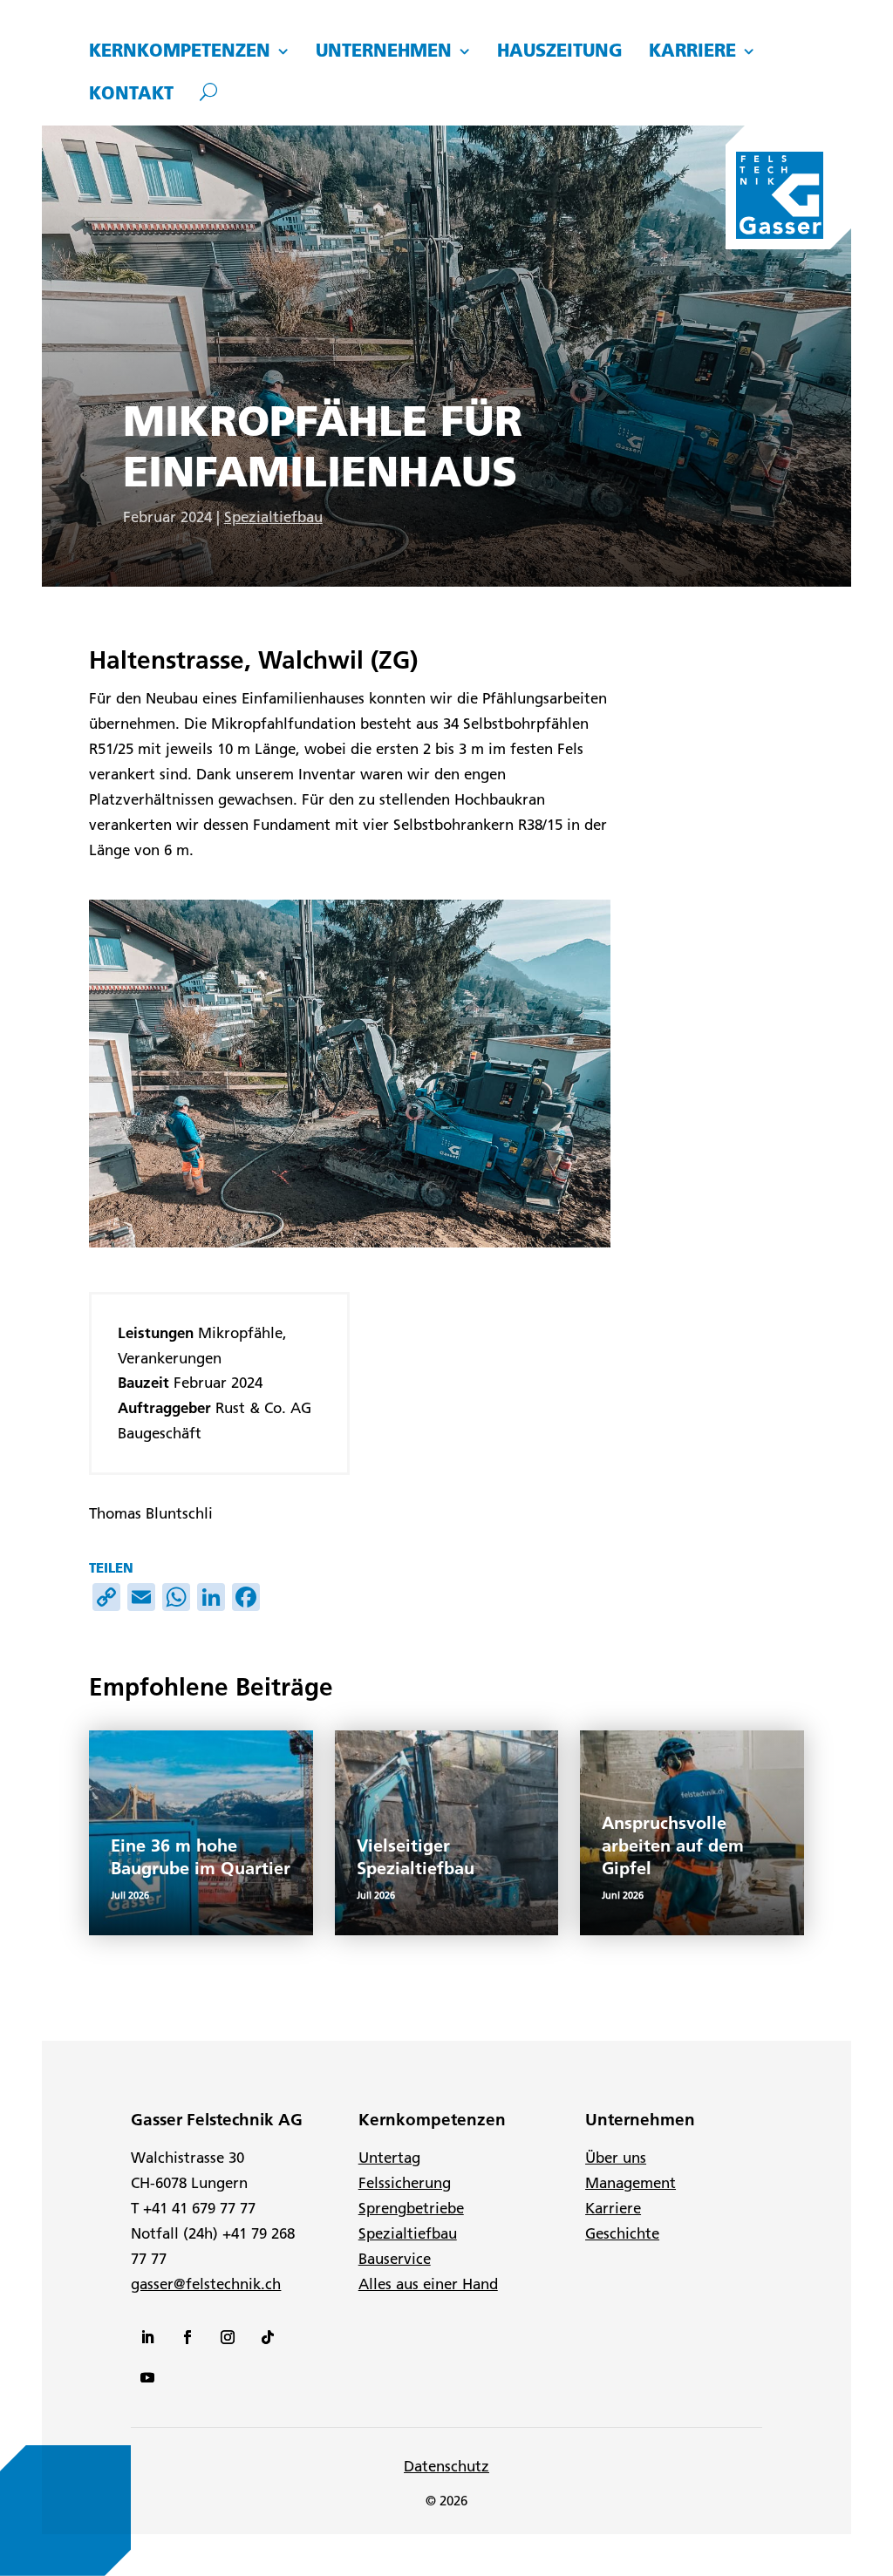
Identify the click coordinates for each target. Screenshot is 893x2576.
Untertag (389, 2158)
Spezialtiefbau (273, 517)
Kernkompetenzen (180, 51)
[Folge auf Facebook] (187, 2337)
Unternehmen (384, 51)
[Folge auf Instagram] (228, 2337)
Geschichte (622, 2233)
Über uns (616, 2158)
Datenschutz (446, 2466)
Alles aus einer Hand (428, 2284)
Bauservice (395, 2259)
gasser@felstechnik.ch (206, 2284)
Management (631, 2183)
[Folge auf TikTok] (268, 2337)
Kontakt (131, 94)
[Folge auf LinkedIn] (147, 2337)
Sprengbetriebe (411, 2208)
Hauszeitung (560, 51)
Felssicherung (405, 2183)
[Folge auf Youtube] (147, 2377)
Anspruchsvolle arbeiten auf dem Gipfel (673, 1845)
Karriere (692, 51)
